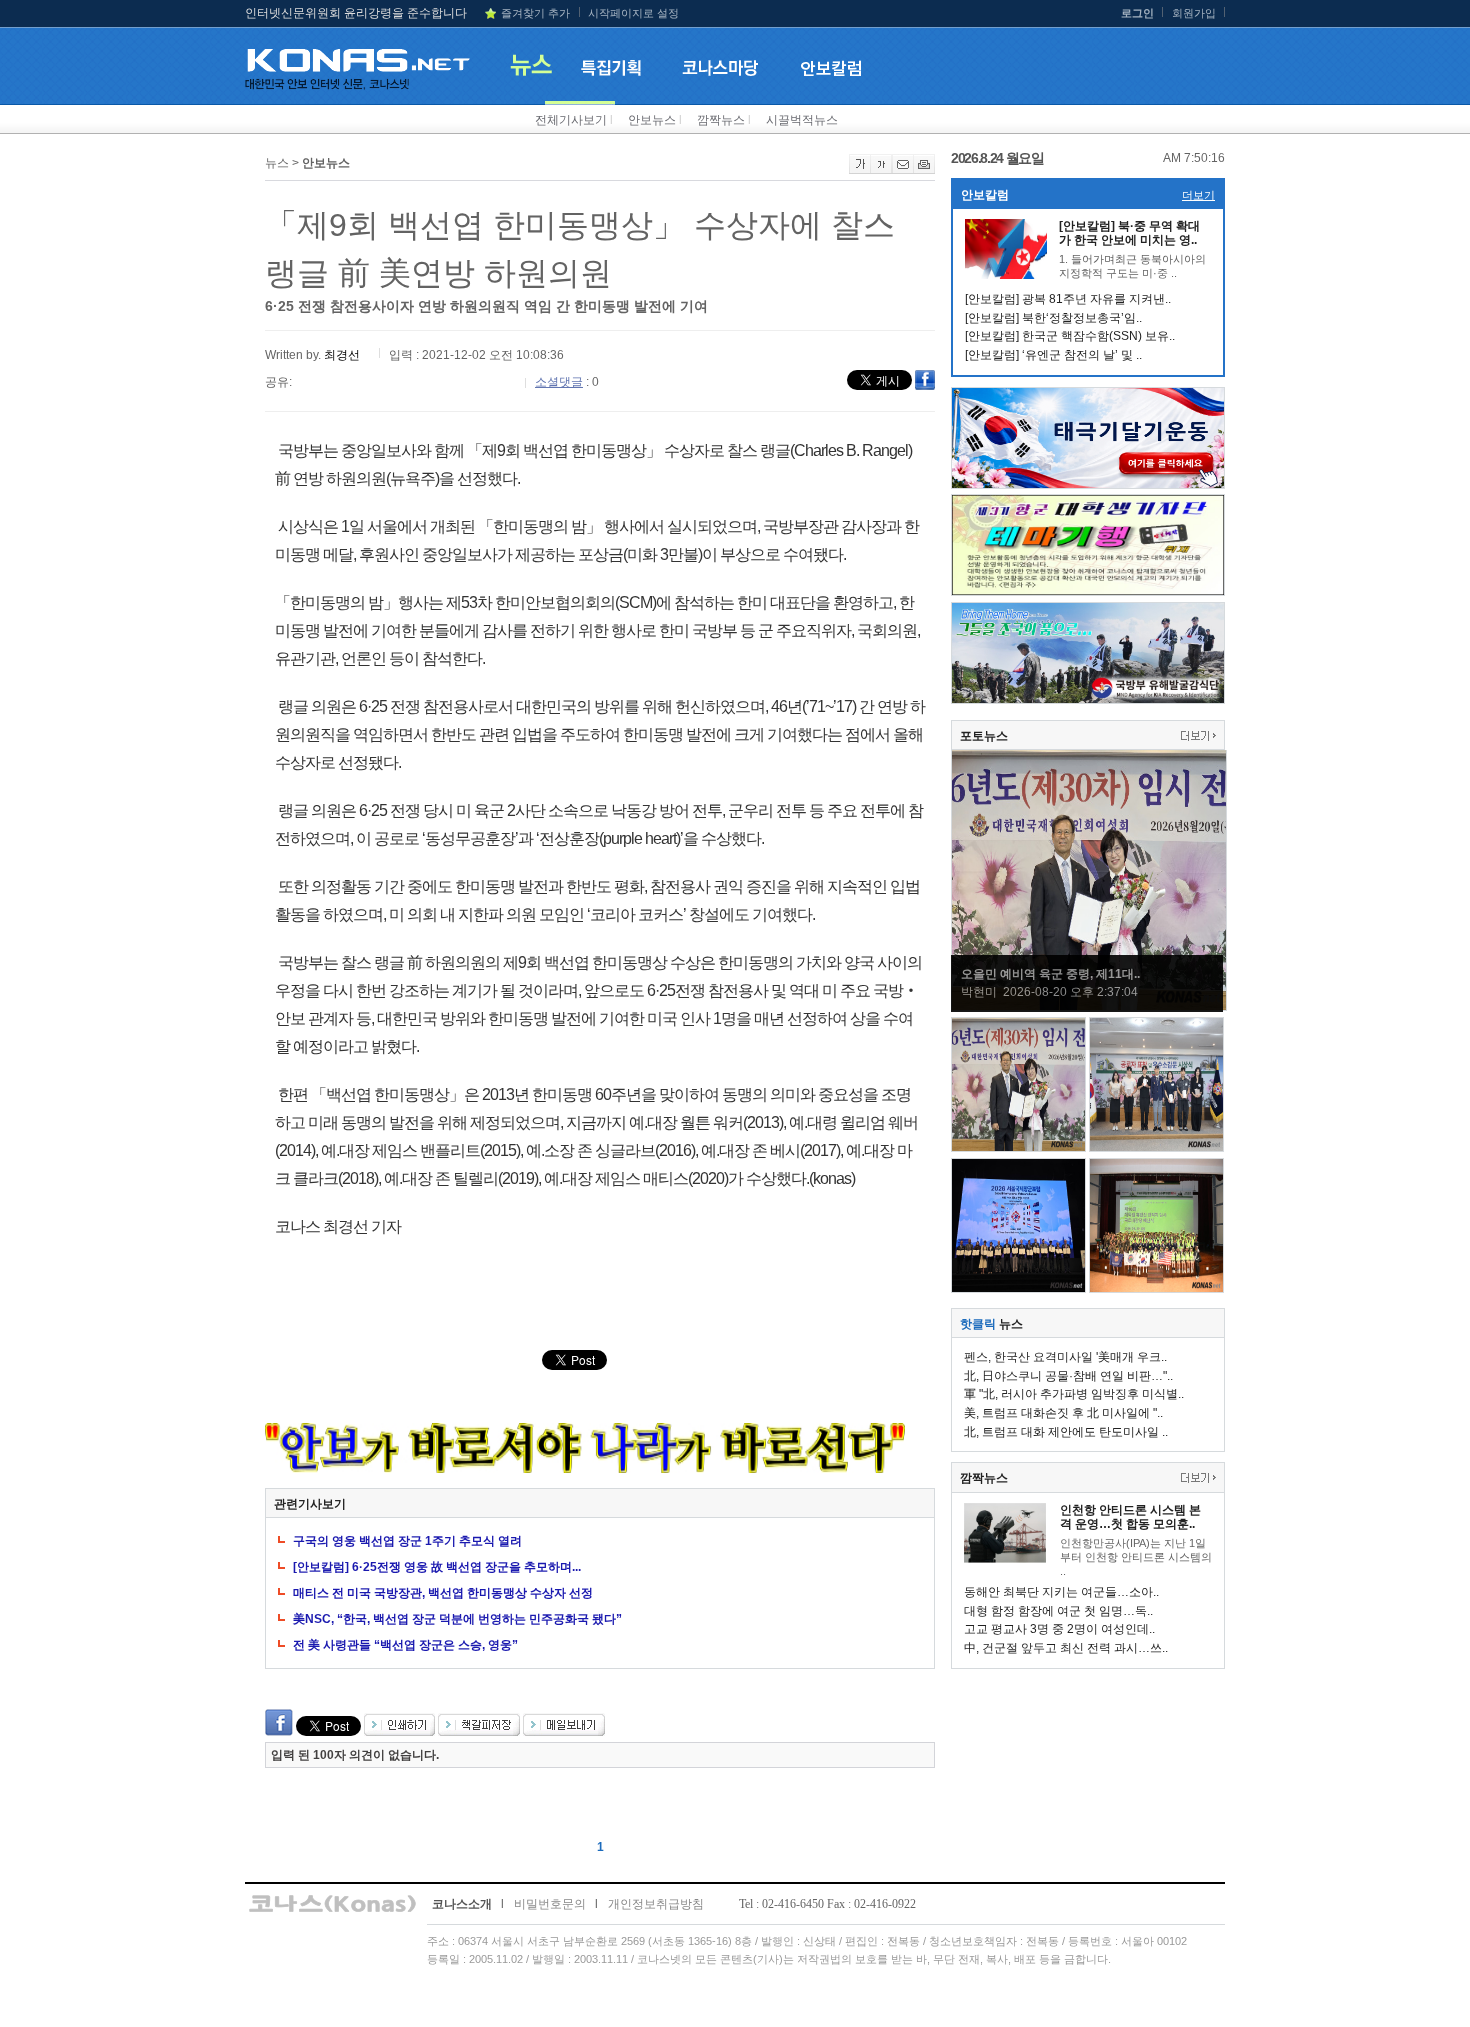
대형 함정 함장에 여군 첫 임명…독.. (1058, 1611)
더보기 (1198, 195)
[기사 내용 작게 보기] (881, 170)
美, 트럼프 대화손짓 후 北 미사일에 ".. (1063, 1413)
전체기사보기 (571, 120)
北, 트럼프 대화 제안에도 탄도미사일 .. (1066, 1432)
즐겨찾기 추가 (535, 13)
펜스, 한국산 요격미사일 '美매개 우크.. (1065, 1357)
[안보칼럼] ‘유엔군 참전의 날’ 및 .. (1053, 355)
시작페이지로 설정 (633, 13)
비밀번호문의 (550, 1904)
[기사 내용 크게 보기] (860, 170)
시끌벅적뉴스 (802, 120)
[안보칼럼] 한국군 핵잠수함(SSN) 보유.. (1070, 336)
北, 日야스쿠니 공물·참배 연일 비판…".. (1068, 1376)
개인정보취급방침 (656, 1904)
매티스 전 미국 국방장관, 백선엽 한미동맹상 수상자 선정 (443, 1593)
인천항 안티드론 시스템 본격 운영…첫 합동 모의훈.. (1130, 1517)
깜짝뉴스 (721, 120)
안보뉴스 (652, 120)
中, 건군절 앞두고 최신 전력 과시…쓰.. (1066, 1648)
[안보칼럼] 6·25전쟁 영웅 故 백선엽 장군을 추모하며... (437, 1567)
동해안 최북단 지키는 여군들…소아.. (1061, 1592)
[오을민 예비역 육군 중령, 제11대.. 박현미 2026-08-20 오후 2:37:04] (1089, 1007)
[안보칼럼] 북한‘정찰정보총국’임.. (1053, 318)
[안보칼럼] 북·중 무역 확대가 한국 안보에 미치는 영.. (1129, 233)
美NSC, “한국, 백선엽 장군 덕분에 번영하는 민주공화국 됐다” (457, 1619)
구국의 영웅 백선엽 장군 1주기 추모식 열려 (407, 1541)
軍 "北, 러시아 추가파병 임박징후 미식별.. (1074, 1394)
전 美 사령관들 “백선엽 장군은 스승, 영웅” (405, 1645)
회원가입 (1194, 13)
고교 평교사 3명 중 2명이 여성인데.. (1059, 1629)
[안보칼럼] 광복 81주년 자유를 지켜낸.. (1068, 299)
